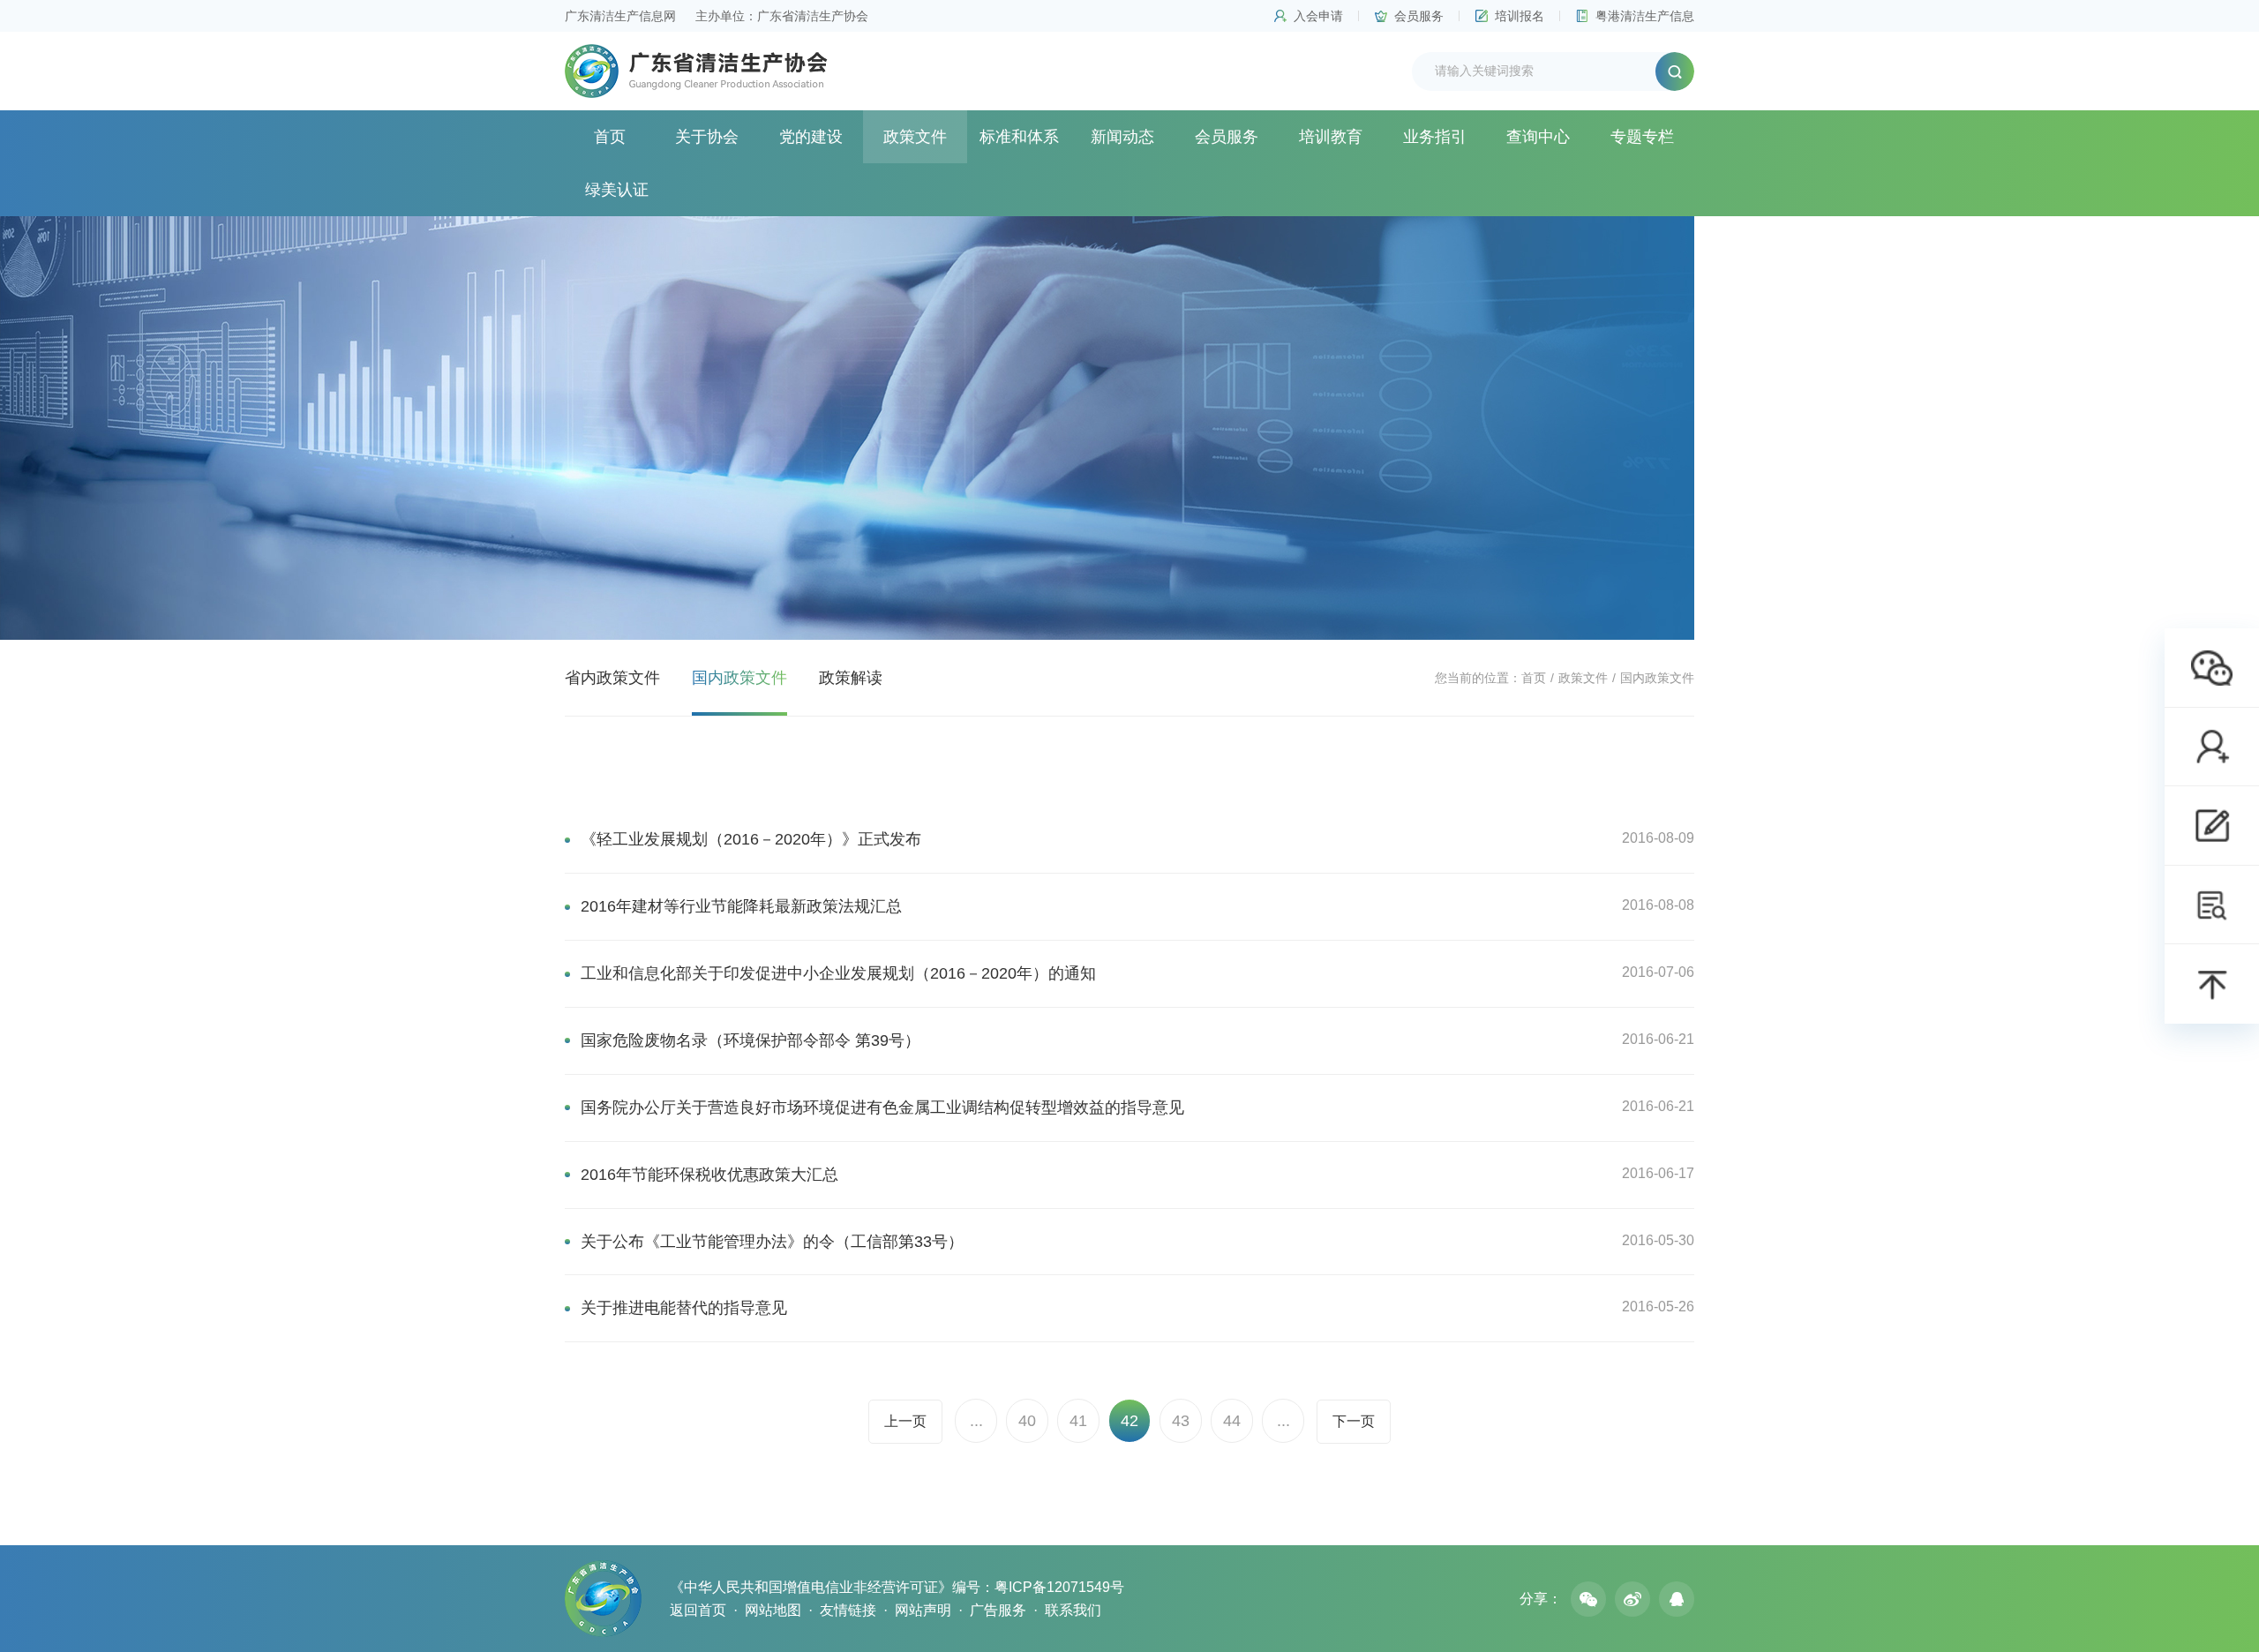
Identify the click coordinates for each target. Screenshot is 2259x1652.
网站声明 (923, 1610)
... (976, 1421)
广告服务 (998, 1610)
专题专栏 (1642, 137)
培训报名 (1520, 16)
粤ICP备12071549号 (1059, 1587)
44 (1232, 1421)
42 (1129, 1421)
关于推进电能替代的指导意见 (684, 1308)
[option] (1129, 428)
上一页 (905, 1421)
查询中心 (1538, 137)
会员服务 (1419, 16)
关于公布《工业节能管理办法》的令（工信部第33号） (772, 1242)
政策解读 (851, 678)
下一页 (1354, 1421)
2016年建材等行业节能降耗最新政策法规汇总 (741, 906)
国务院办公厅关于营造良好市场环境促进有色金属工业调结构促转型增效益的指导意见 (882, 1108)
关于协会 (707, 137)
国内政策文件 (739, 678)
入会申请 (1318, 16)
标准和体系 (1019, 137)
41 (1078, 1421)
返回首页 (698, 1610)
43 (1181, 1421)
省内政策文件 (612, 678)
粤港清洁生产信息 (1645, 16)
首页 (610, 137)
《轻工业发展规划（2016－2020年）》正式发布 (751, 839)
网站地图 (773, 1610)
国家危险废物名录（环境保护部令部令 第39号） (750, 1040)
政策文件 (915, 137)
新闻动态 (1122, 137)
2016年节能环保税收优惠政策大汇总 (709, 1175)
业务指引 (1435, 137)
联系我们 (1073, 1610)
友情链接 (848, 1610)
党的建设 (811, 137)
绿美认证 (617, 190)
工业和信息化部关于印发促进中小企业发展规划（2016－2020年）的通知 (838, 973)
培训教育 (1331, 137)
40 (1027, 1421)
